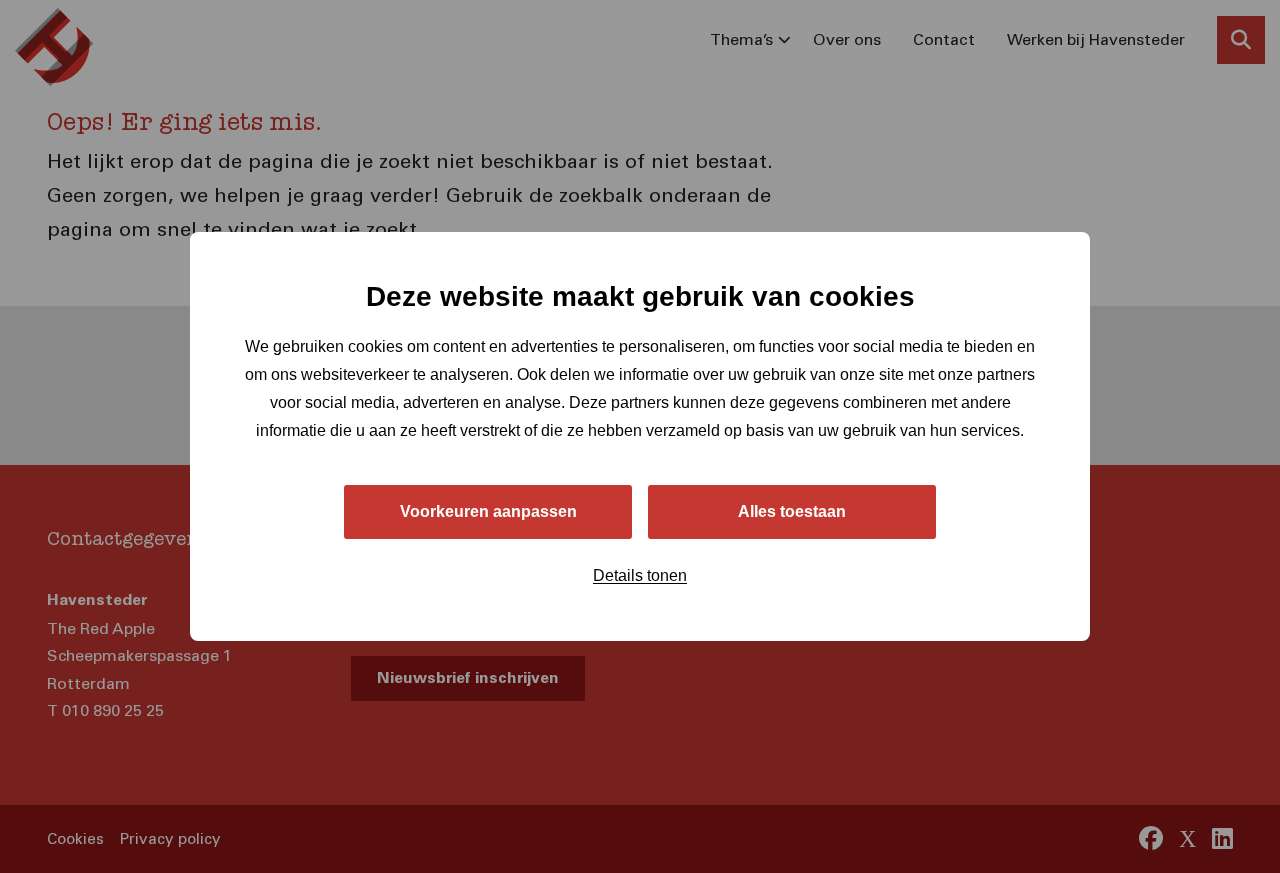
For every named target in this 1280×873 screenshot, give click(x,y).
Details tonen (640, 575)
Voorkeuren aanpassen (488, 511)
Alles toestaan (792, 511)
